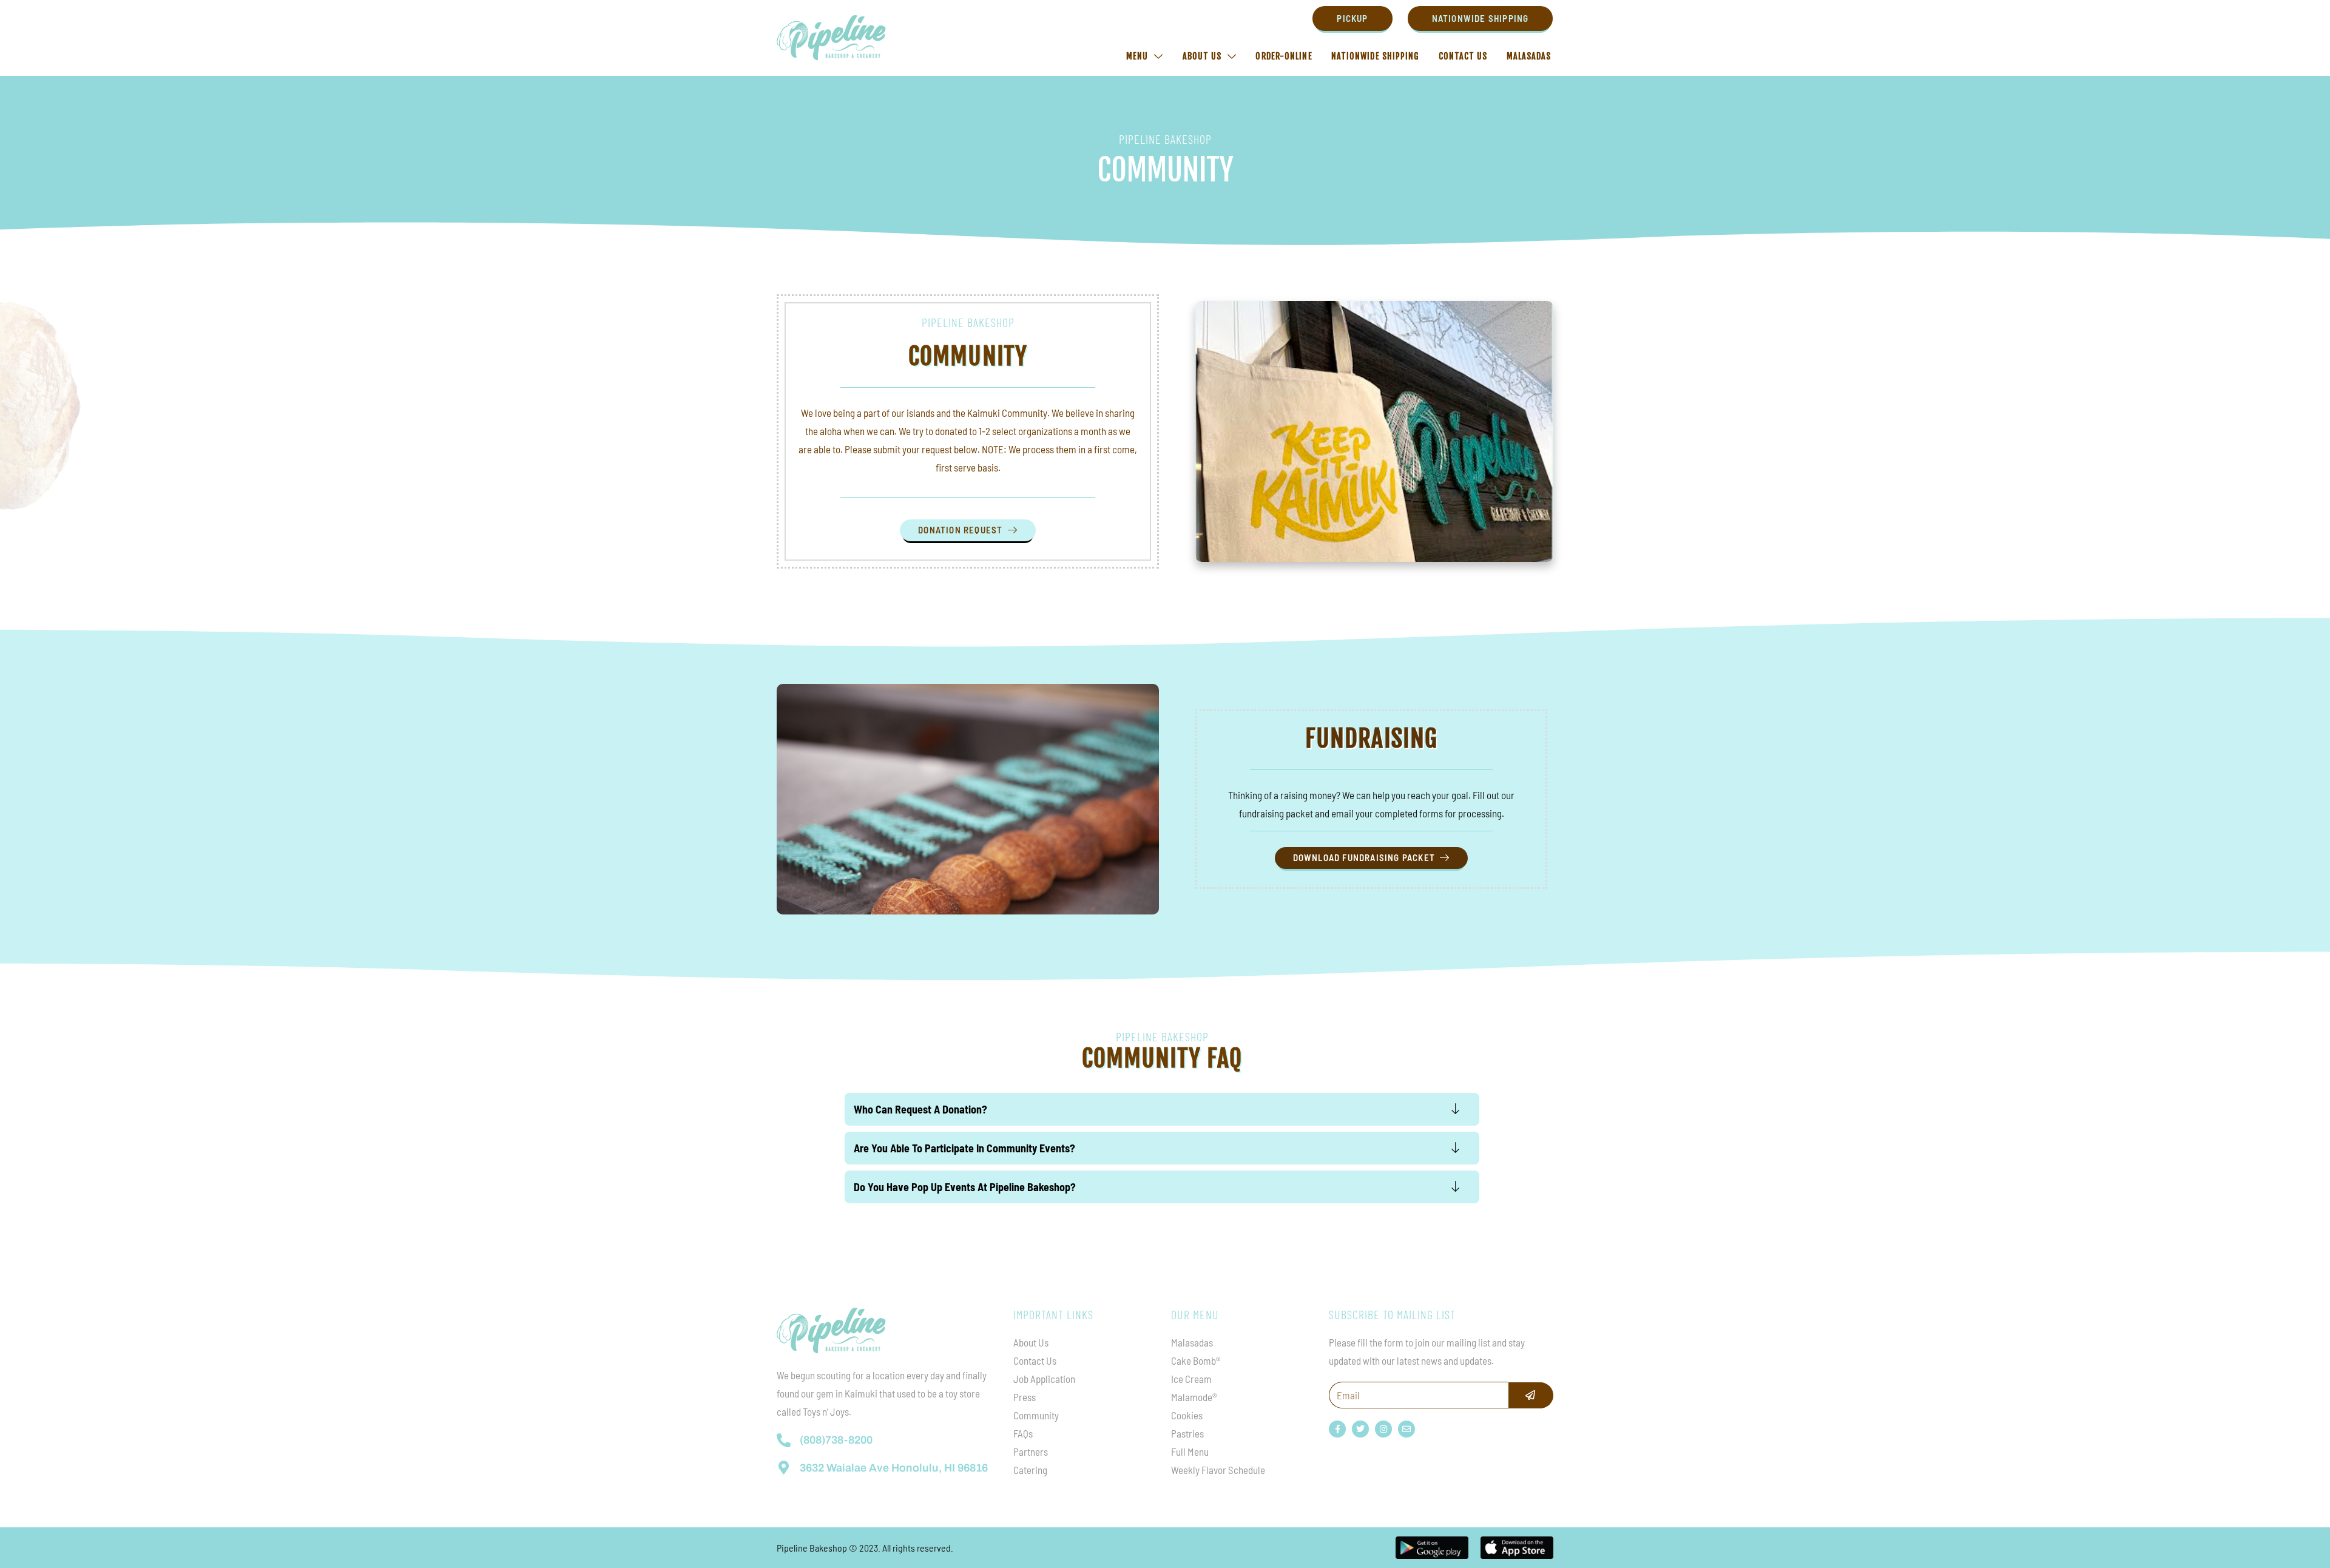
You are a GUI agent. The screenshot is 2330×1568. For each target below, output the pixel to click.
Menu (1137, 56)
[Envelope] (1406, 1429)
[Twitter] (1360, 1429)
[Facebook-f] (1337, 1429)
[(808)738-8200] (784, 1440)
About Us (1202, 56)
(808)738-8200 (836, 1440)
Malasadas (1529, 56)
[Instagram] (1383, 1429)
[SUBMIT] (1531, 1395)
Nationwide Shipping (1376, 56)
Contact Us (1463, 56)
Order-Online (1284, 56)
